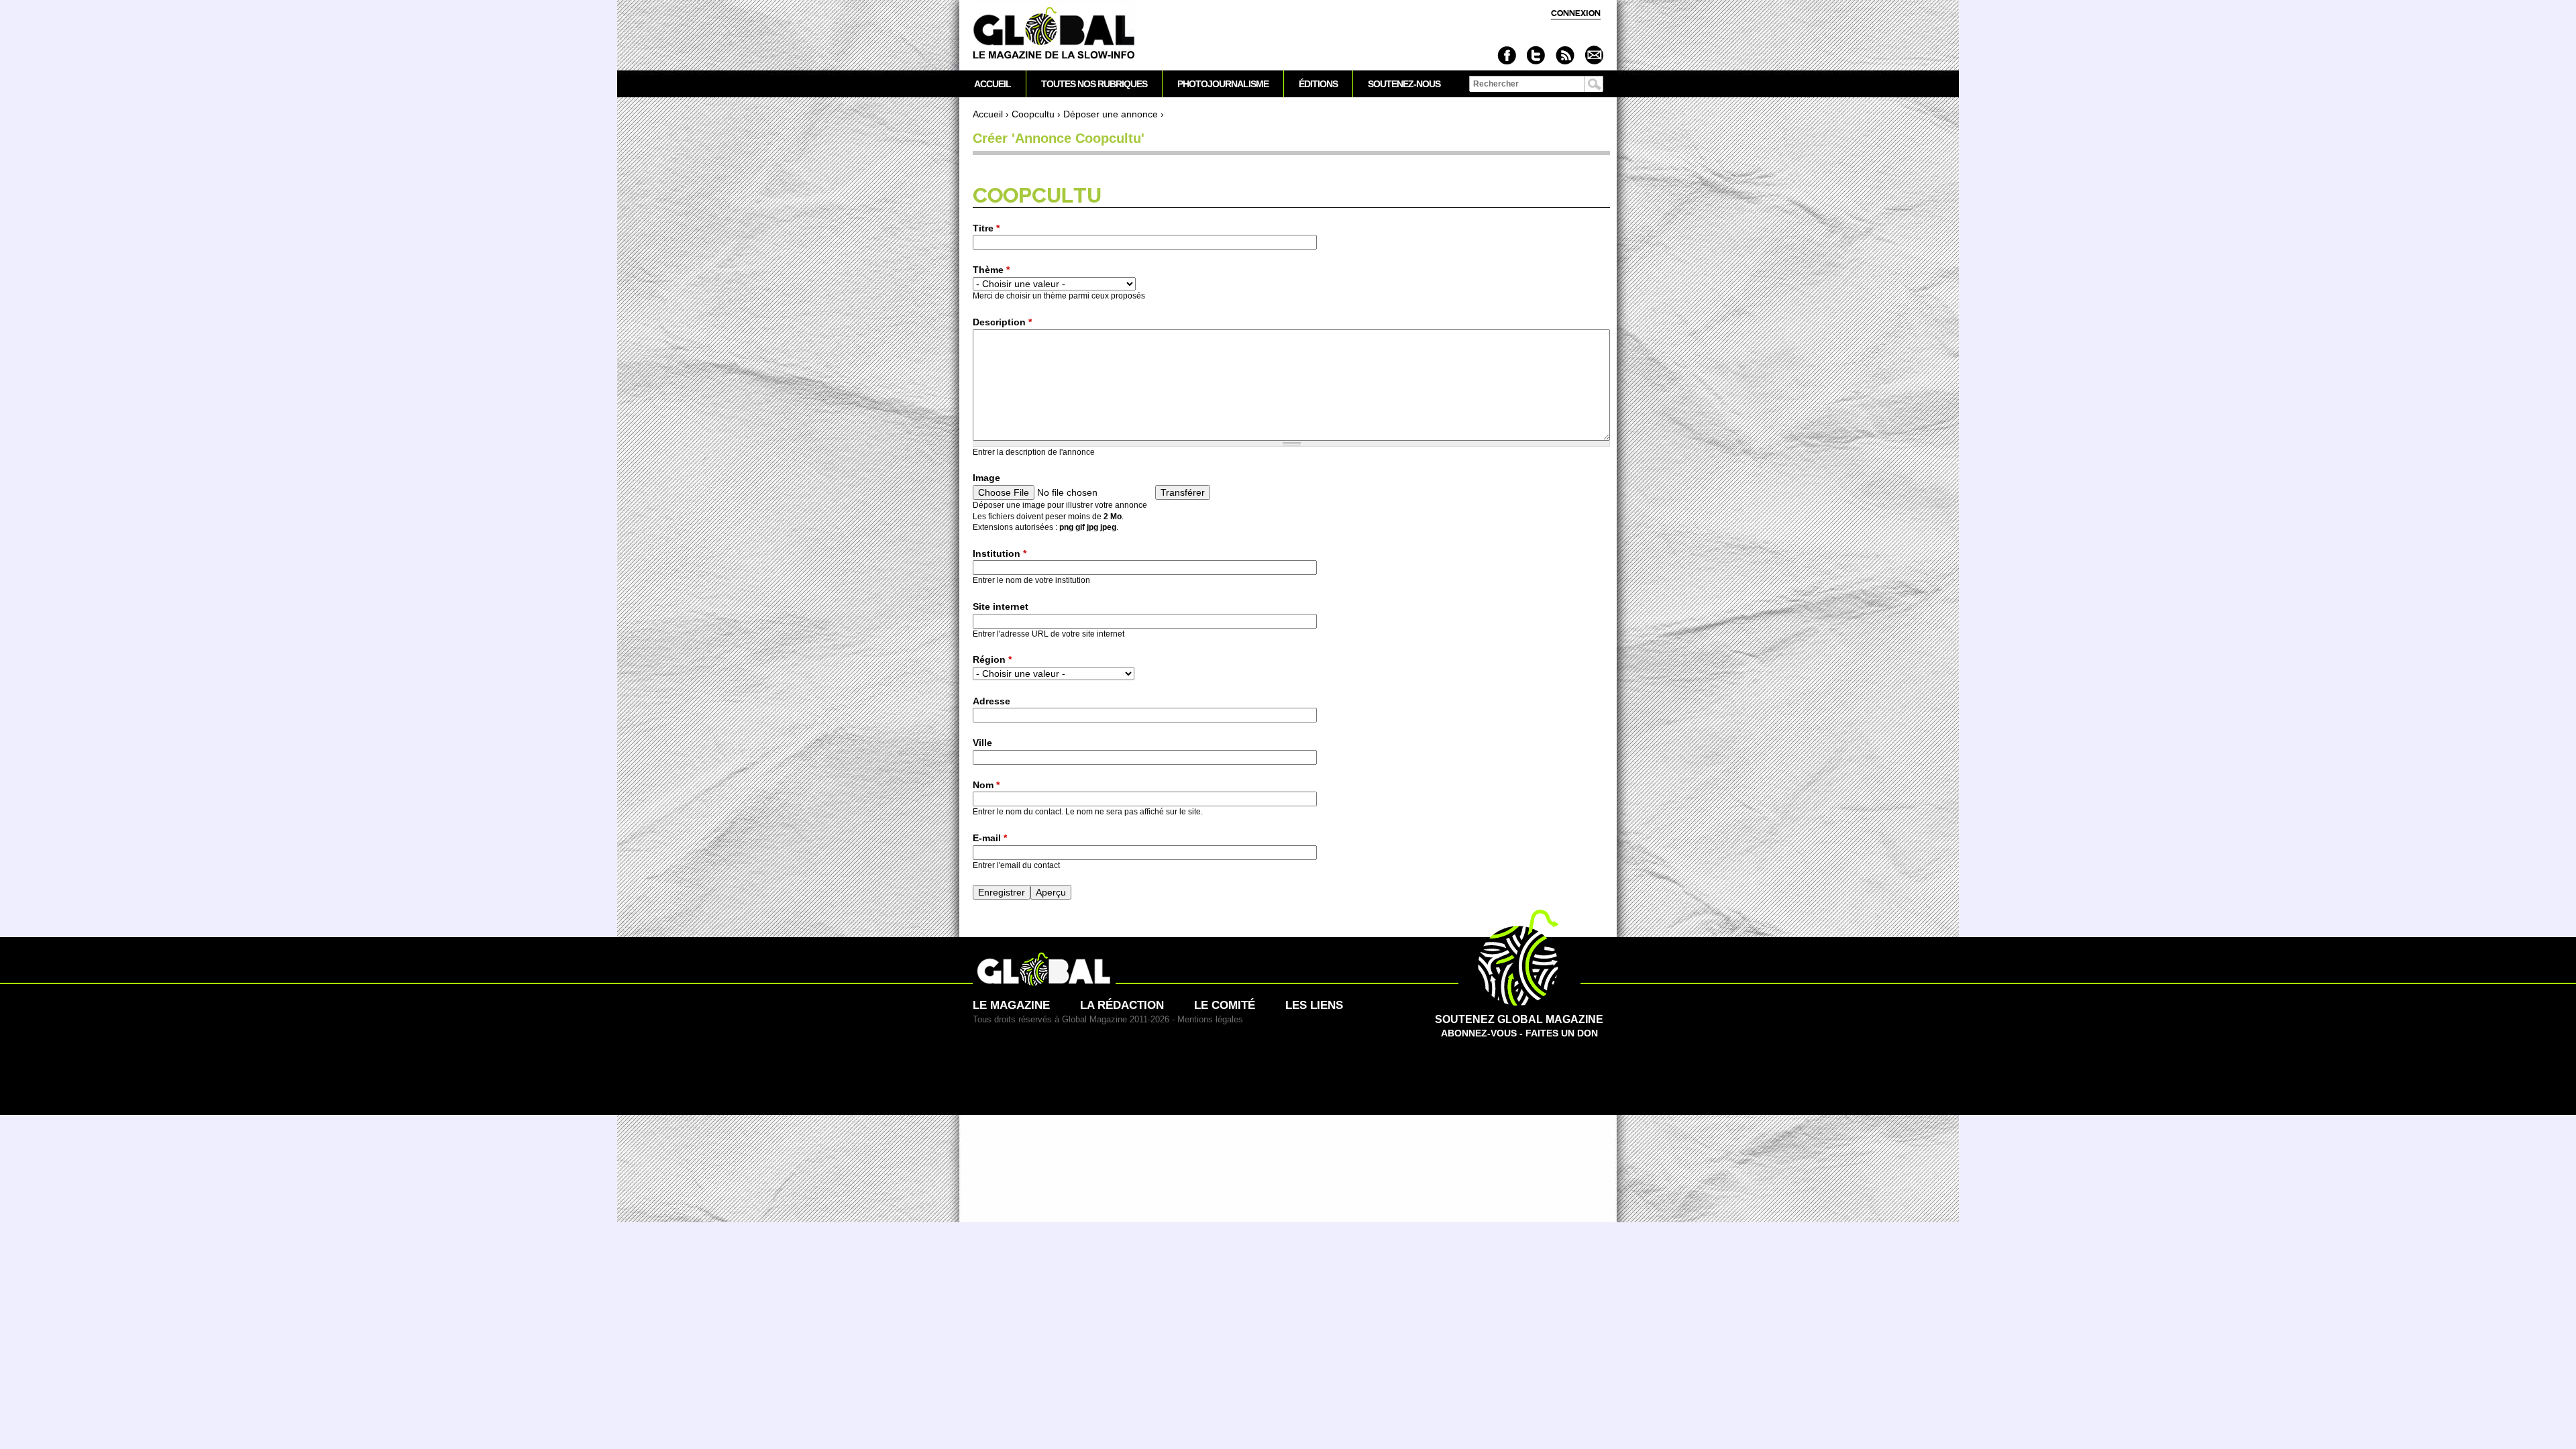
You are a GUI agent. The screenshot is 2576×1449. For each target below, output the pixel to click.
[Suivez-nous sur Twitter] (1536, 55)
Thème (991, 270)
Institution (1000, 553)
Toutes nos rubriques (1094, 84)
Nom (986, 785)
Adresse (991, 701)
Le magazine (1011, 1005)
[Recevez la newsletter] (1594, 55)
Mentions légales (1210, 1019)
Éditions (1318, 84)
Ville (982, 743)
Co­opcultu (1033, 114)
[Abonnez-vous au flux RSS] (1565, 55)
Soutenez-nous (1404, 84)
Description (1002, 322)
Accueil (988, 114)
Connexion (1576, 13)
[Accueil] (1054, 34)
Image (986, 478)
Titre (986, 228)
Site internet (1001, 606)
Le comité (1225, 1005)
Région (992, 659)
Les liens (1314, 1005)
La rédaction (1122, 1005)
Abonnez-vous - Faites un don (1519, 1026)
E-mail (990, 838)
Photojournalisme (1223, 84)
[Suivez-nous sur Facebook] (1507, 55)
